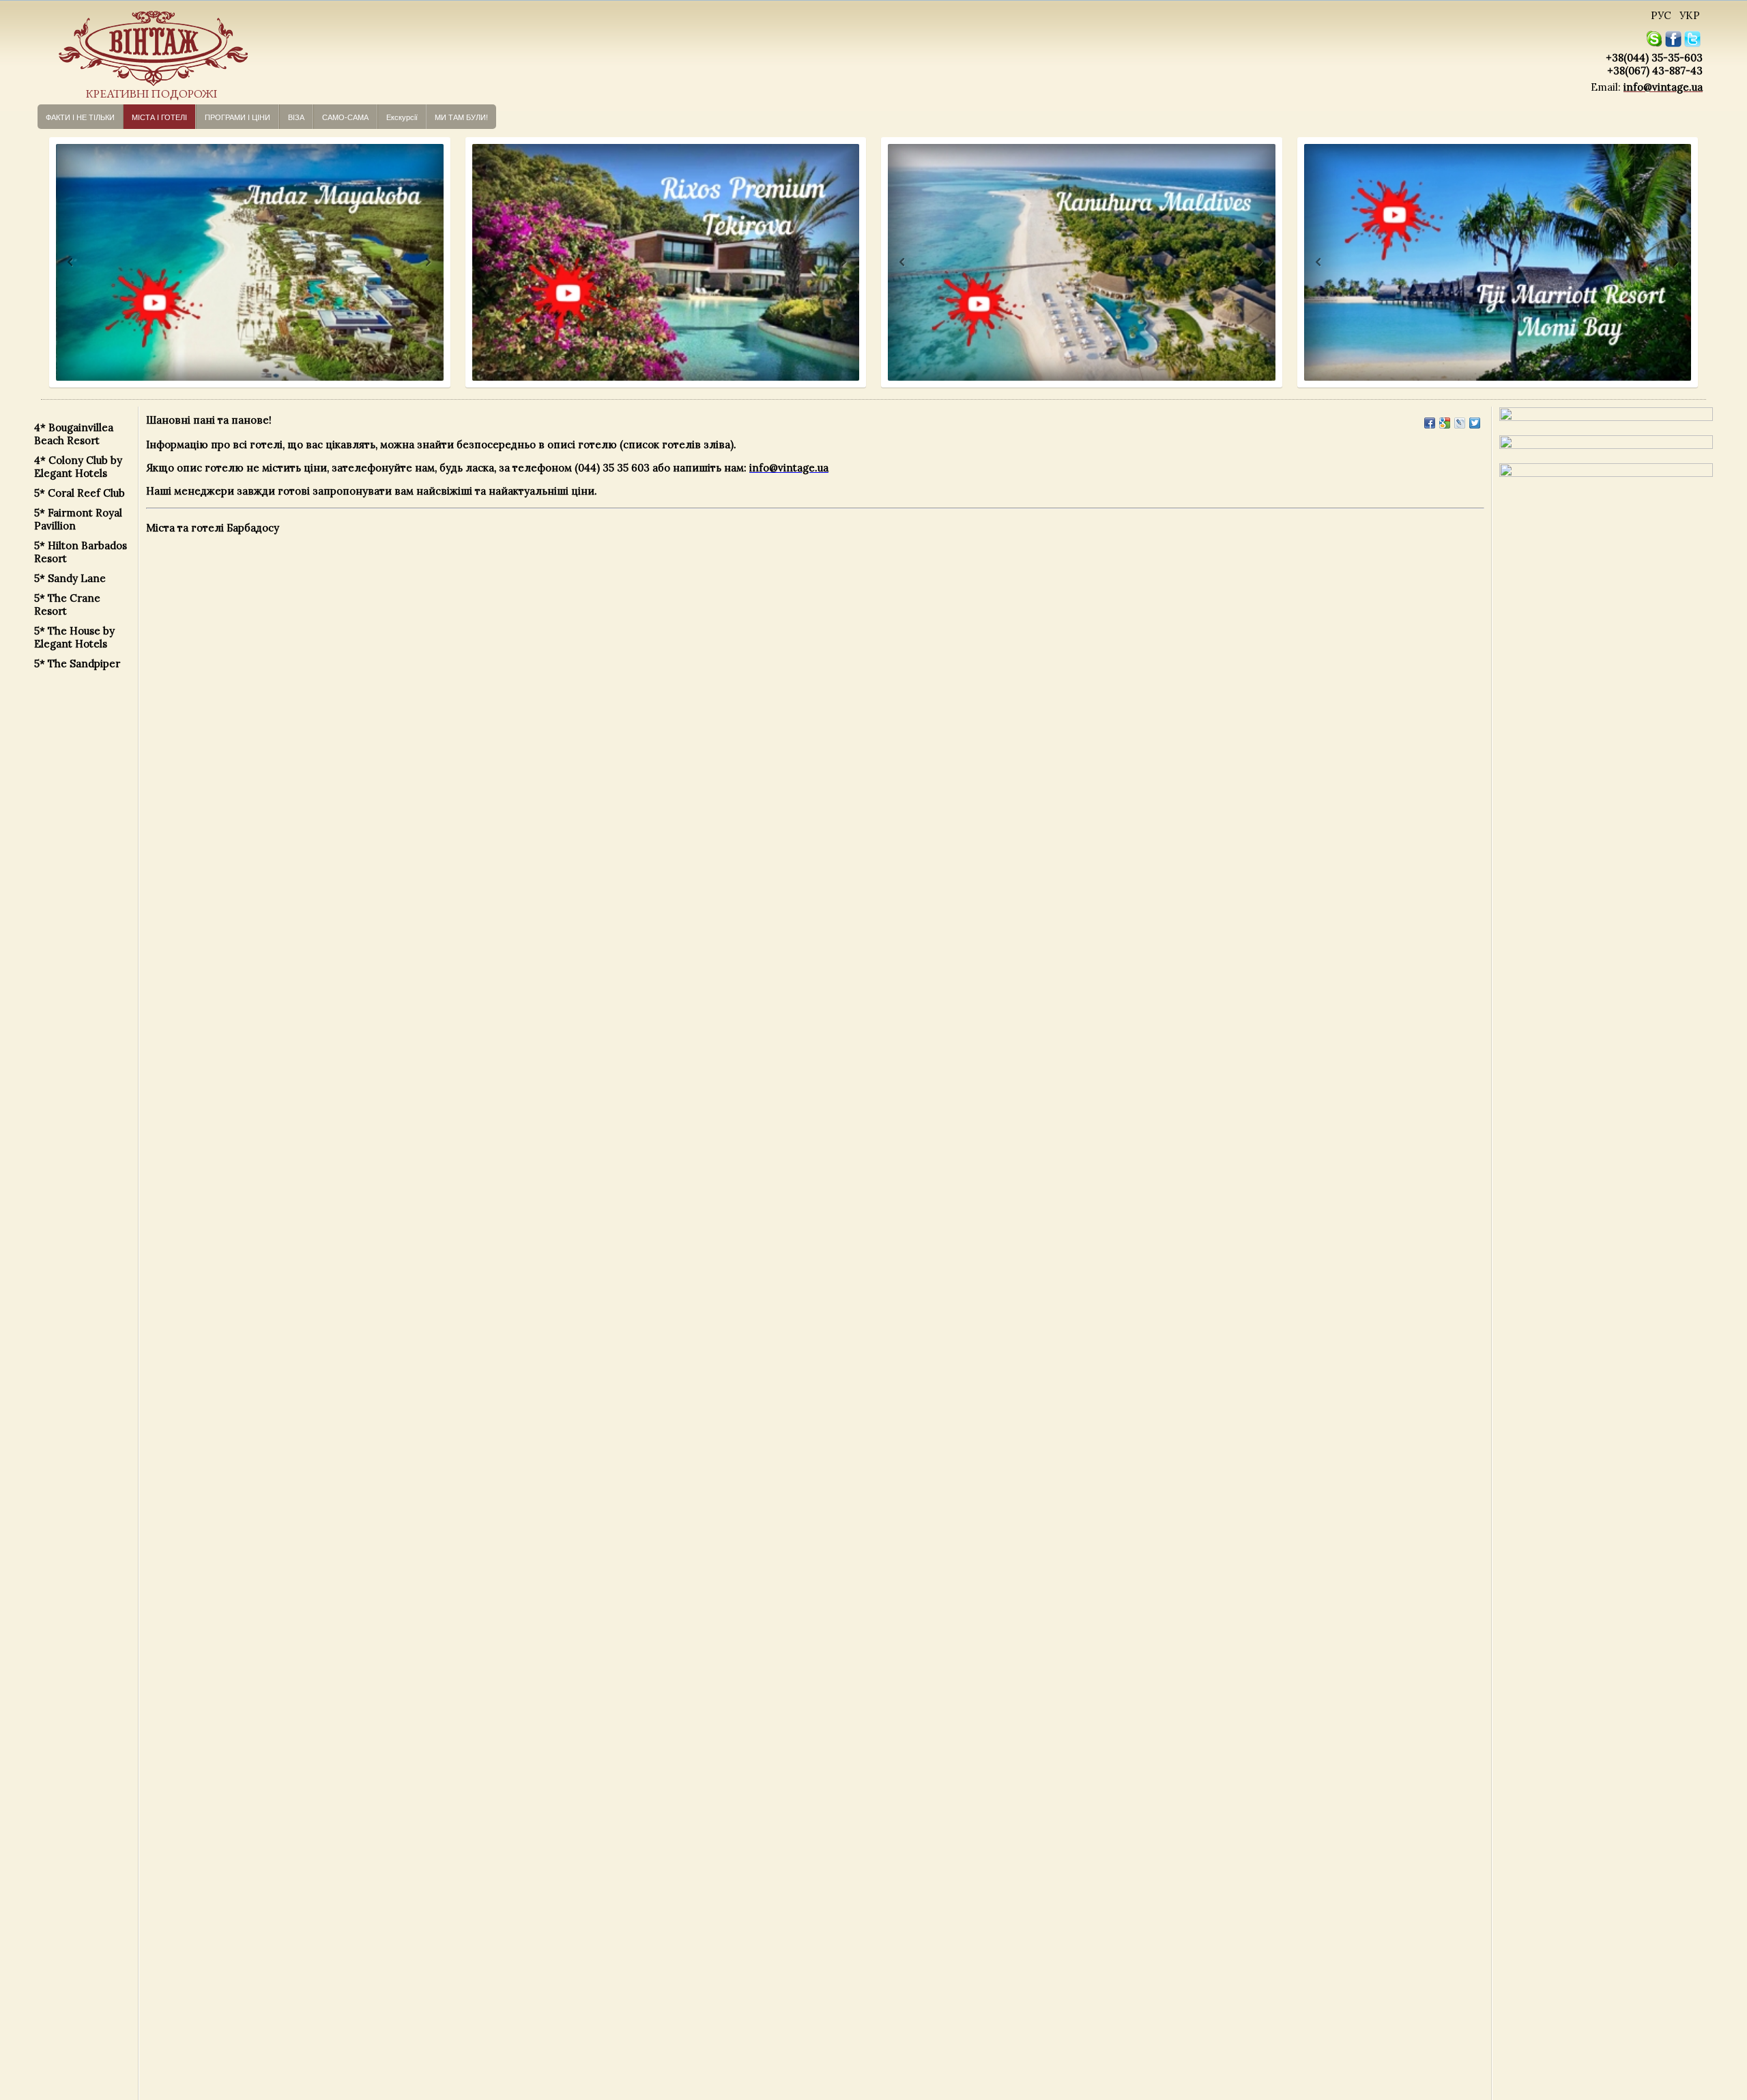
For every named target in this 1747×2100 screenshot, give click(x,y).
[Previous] (58, 262)
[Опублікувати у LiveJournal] (1460, 423)
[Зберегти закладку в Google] (1445, 423)
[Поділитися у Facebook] (1430, 423)
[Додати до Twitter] (1475, 423)
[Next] (427, 262)
